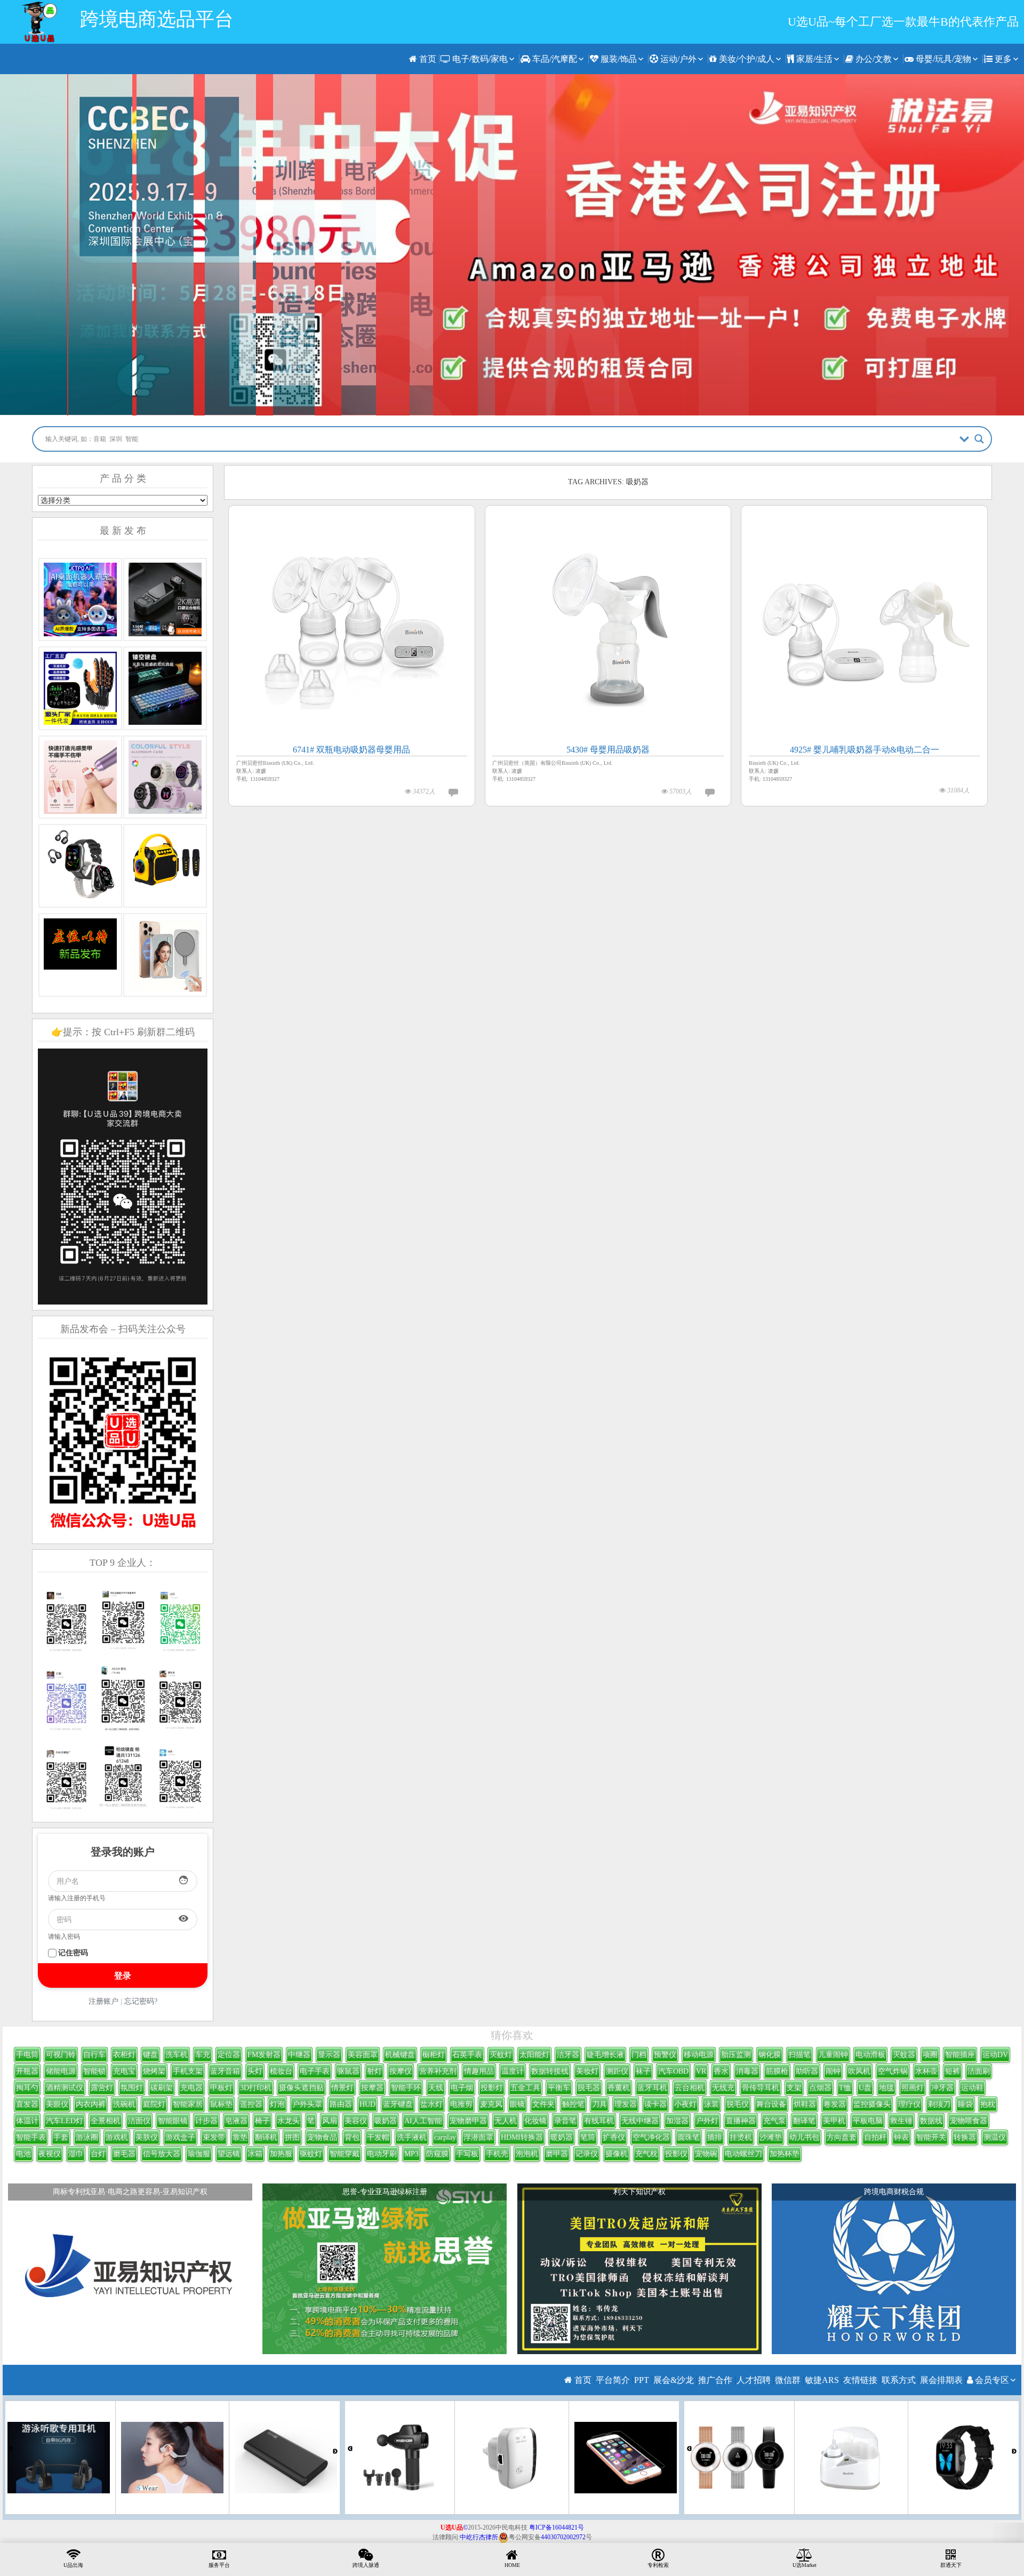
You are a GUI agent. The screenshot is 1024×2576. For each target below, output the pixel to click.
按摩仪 (401, 2071)
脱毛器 (589, 2088)
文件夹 (543, 2104)
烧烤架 (154, 2071)
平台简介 (613, 2380)
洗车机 (177, 2055)
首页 (427, 59)
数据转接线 (550, 2071)
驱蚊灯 (311, 2154)
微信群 (788, 2380)
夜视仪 (50, 2154)
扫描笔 (799, 2055)
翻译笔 (804, 2121)
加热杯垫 (785, 2154)
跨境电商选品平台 (157, 19)
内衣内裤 (91, 2104)
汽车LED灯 (65, 2121)
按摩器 (372, 2088)
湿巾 (76, 2154)
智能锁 (94, 2071)
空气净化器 (651, 2137)
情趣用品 (479, 2071)
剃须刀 (939, 2104)
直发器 (27, 2104)
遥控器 (251, 2104)
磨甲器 (557, 2154)
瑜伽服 (199, 2154)
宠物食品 (322, 2137)
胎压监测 (736, 2055)
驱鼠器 (348, 2071)
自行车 (94, 2055)
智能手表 (31, 2137)
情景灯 (342, 2088)
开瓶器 (27, 2071)
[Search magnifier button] (979, 439)
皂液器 (236, 2121)
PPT (642, 2380)
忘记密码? (141, 2001)
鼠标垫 (221, 2104)
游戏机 (117, 2137)
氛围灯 (132, 2088)
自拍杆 (875, 2137)
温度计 (513, 2071)
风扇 (330, 2121)
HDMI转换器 (522, 2137)
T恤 (845, 2088)
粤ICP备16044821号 (557, 2527)
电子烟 (462, 2088)
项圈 (930, 2055)
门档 (639, 2055)
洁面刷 (979, 2071)
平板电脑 (868, 2121)
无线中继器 (640, 2121)
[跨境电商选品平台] (39, 22)
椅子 (262, 2121)
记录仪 (587, 2154)
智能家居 (188, 2104)
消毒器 (747, 2071)
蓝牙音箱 (225, 2071)
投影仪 (676, 2154)
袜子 (643, 2071)
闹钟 (833, 2071)
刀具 (599, 2104)
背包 (352, 2137)
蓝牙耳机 (652, 2088)
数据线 (931, 2121)
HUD (367, 2104)
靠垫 (240, 2137)
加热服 (281, 2154)
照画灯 (913, 2088)
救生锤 (901, 2121)
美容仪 (356, 2121)
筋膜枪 (777, 2071)
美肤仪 (147, 2137)
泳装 (711, 2104)
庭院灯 (154, 2104)
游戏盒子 (180, 2137)
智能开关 (931, 2137)
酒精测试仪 (65, 2088)
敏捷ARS (822, 2380)
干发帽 (378, 2137)
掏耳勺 (27, 2088)
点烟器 (820, 2088)
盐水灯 (431, 2104)
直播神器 (741, 2121)
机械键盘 (400, 2055)
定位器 (229, 2055)
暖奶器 (562, 2137)
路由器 (341, 2104)
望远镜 (229, 2154)
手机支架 (188, 2071)
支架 (794, 2088)
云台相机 (690, 2088)
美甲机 (834, 2121)
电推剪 (461, 2104)
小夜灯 (685, 2104)
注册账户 (103, 2001)
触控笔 (573, 2104)
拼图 (292, 2137)
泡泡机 (527, 2154)
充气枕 (646, 2154)
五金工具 (525, 2088)
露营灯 (102, 2088)
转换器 (965, 2137)
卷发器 (835, 2104)
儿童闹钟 (833, 2055)
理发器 (626, 2104)
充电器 (191, 2088)
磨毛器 (124, 2154)
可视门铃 (61, 2055)
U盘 (865, 2088)
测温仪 (995, 2137)
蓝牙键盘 (398, 2104)
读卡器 (655, 2104)
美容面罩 (363, 2055)
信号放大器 (162, 2154)
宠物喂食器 (969, 2121)
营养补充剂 (438, 2071)
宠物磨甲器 (468, 2121)
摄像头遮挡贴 (301, 2088)
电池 (23, 2154)
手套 (61, 2137)
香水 (721, 2071)
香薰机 (619, 2088)
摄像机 (617, 2154)
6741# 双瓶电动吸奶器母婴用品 (351, 750)
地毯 (886, 2088)
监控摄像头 (872, 2104)
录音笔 (565, 2121)
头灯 (255, 2071)
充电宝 (124, 2071)
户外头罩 (307, 2104)
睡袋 (965, 2104)
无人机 (506, 2121)
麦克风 (491, 2104)
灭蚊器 (904, 2055)
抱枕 (988, 2104)
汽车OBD (673, 2071)
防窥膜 (437, 2154)
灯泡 (277, 2104)
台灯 (98, 2154)
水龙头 (289, 2121)
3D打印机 (256, 2088)
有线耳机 (599, 2121)
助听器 (807, 2071)
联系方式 (899, 2380)
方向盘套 (842, 2137)
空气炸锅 (893, 2071)
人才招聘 (754, 2380)
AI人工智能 (423, 2121)
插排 (715, 2137)
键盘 (150, 2055)
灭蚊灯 (501, 2055)
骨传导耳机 (761, 2088)
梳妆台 (281, 2071)
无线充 (723, 2088)
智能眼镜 (173, 2121)
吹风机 (859, 2071)
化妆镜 (535, 2121)
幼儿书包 (804, 2137)
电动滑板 (870, 2055)
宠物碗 (706, 2154)
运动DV (995, 2055)
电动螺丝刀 (743, 2154)
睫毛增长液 (605, 2055)
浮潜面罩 (478, 2137)
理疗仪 (909, 2104)
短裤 (953, 2071)
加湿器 (677, 2121)
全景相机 (106, 2121)
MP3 (411, 2154)
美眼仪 (57, 2104)
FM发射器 (264, 2055)
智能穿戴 (345, 2154)
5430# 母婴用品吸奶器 (608, 750)
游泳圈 (87, 2137)
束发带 (214, 2137)
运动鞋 (972, 2088)
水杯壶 (926, 2071)
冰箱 (255, 2154)
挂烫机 (741, 2137)
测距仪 (617, 2071)
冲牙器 (942, 2088)
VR (701, 2071)
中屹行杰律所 (479, 2537)
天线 (436, 2088)
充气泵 (774, 2121)
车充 (203, 2055)
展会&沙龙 (674, 2380)
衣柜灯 (124, 2055)
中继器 (299, 2055)
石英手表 (467, 2055)
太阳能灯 (534, 2055)
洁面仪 (139, 2121)
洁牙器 (568, 2055)
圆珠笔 (689, 2137)
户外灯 (707, 2121)
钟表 (901, 2137)
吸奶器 (386, 2121)
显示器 (329, 2055)
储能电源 (61, 2071)
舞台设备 (771, 2104)
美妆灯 (587, 2071)
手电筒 (27, 2055)
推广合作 (715, 2380)
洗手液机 (412, 2137)
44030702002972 (563, 2537)
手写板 (467, 2154)
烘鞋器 (805, 2104)
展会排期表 (941, 2380)
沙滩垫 (771, 2137)
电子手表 (315, 2071)
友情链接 (860, 2380)
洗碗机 (124, 2104)
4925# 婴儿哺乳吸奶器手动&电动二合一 (865, 750)
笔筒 (588, 2137)
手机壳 (497, 2154)
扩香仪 (614, 2137)
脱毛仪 (738, 2104)
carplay (445, 2137)
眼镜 (517, 2104)
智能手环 (406, 2088)
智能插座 (960, 2055)
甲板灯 (221, 2088)
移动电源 (699, 2055)
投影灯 (492, 2088)
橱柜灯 (434, 2055)
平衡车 (559, 2088)
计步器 (206, 2121)
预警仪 (665, 2055)
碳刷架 (162, 2088)
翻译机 (266, 2137)
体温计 (27, 2121)
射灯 (374, 2071)
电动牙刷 (382, 2154)
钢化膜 (770, 2055)
